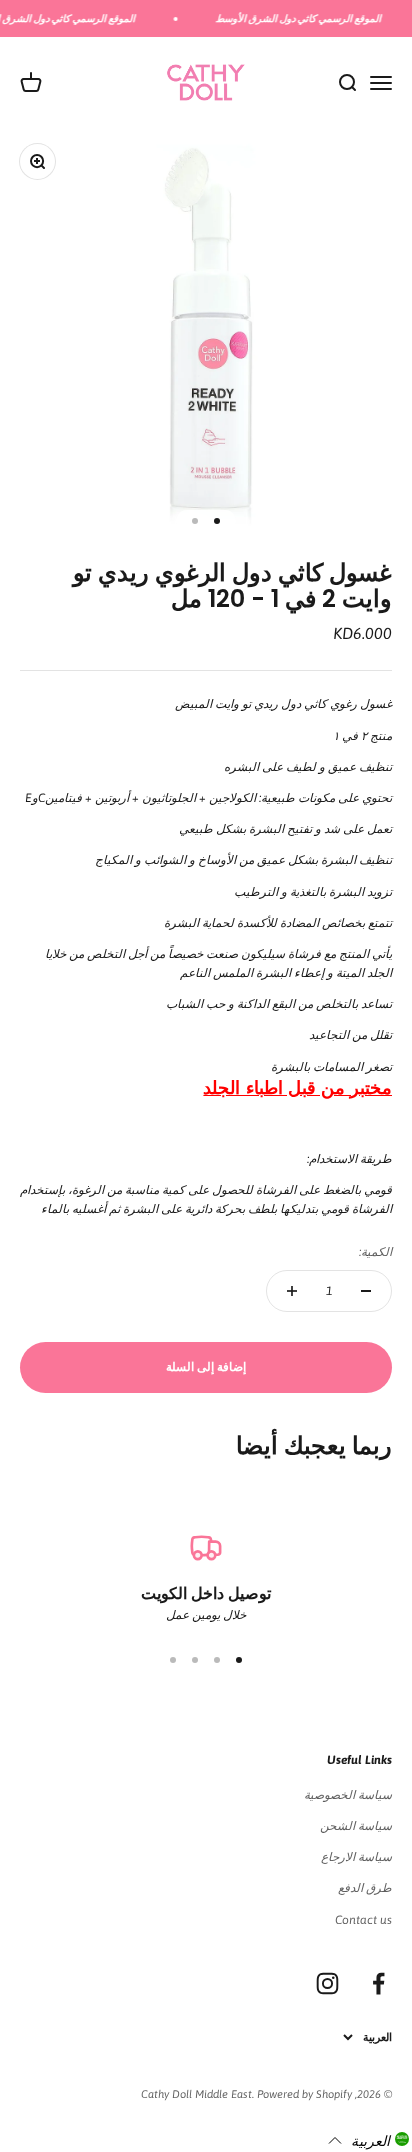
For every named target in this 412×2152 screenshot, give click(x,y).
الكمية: (375, 1252)
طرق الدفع (365, 1888)
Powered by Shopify (304, 2094)
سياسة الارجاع (356, 1857)
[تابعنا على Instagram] (327, 1983)
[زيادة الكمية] (292, 1291)
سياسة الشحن (356, 1826)
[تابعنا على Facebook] (378, 1983)
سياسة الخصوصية (348, 1795)
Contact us (363, 1920)
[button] (368, 2140)
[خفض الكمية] (366, 1291)
